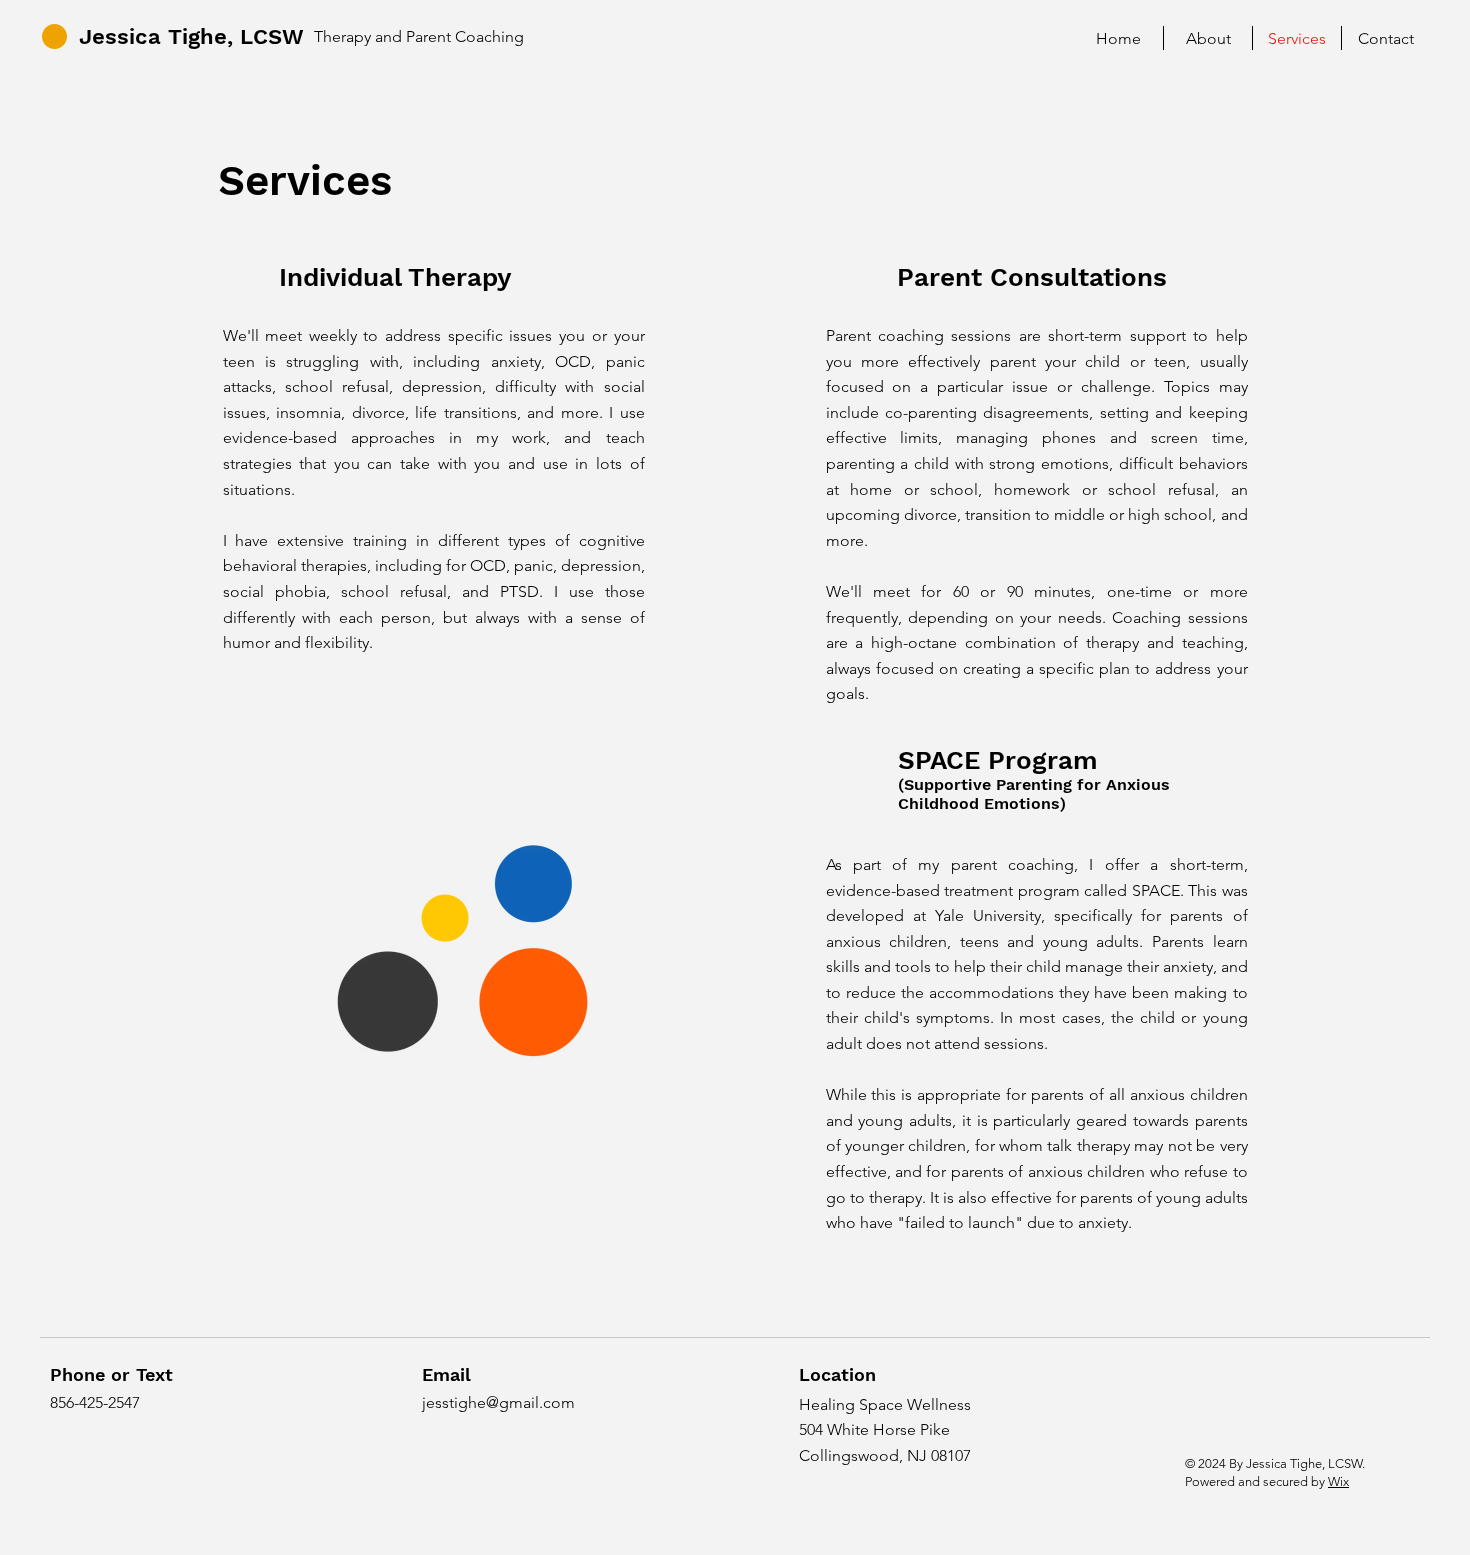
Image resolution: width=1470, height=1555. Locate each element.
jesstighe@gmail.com (498, 1402)
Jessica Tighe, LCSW (191, 36)
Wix (1338, 1481)
